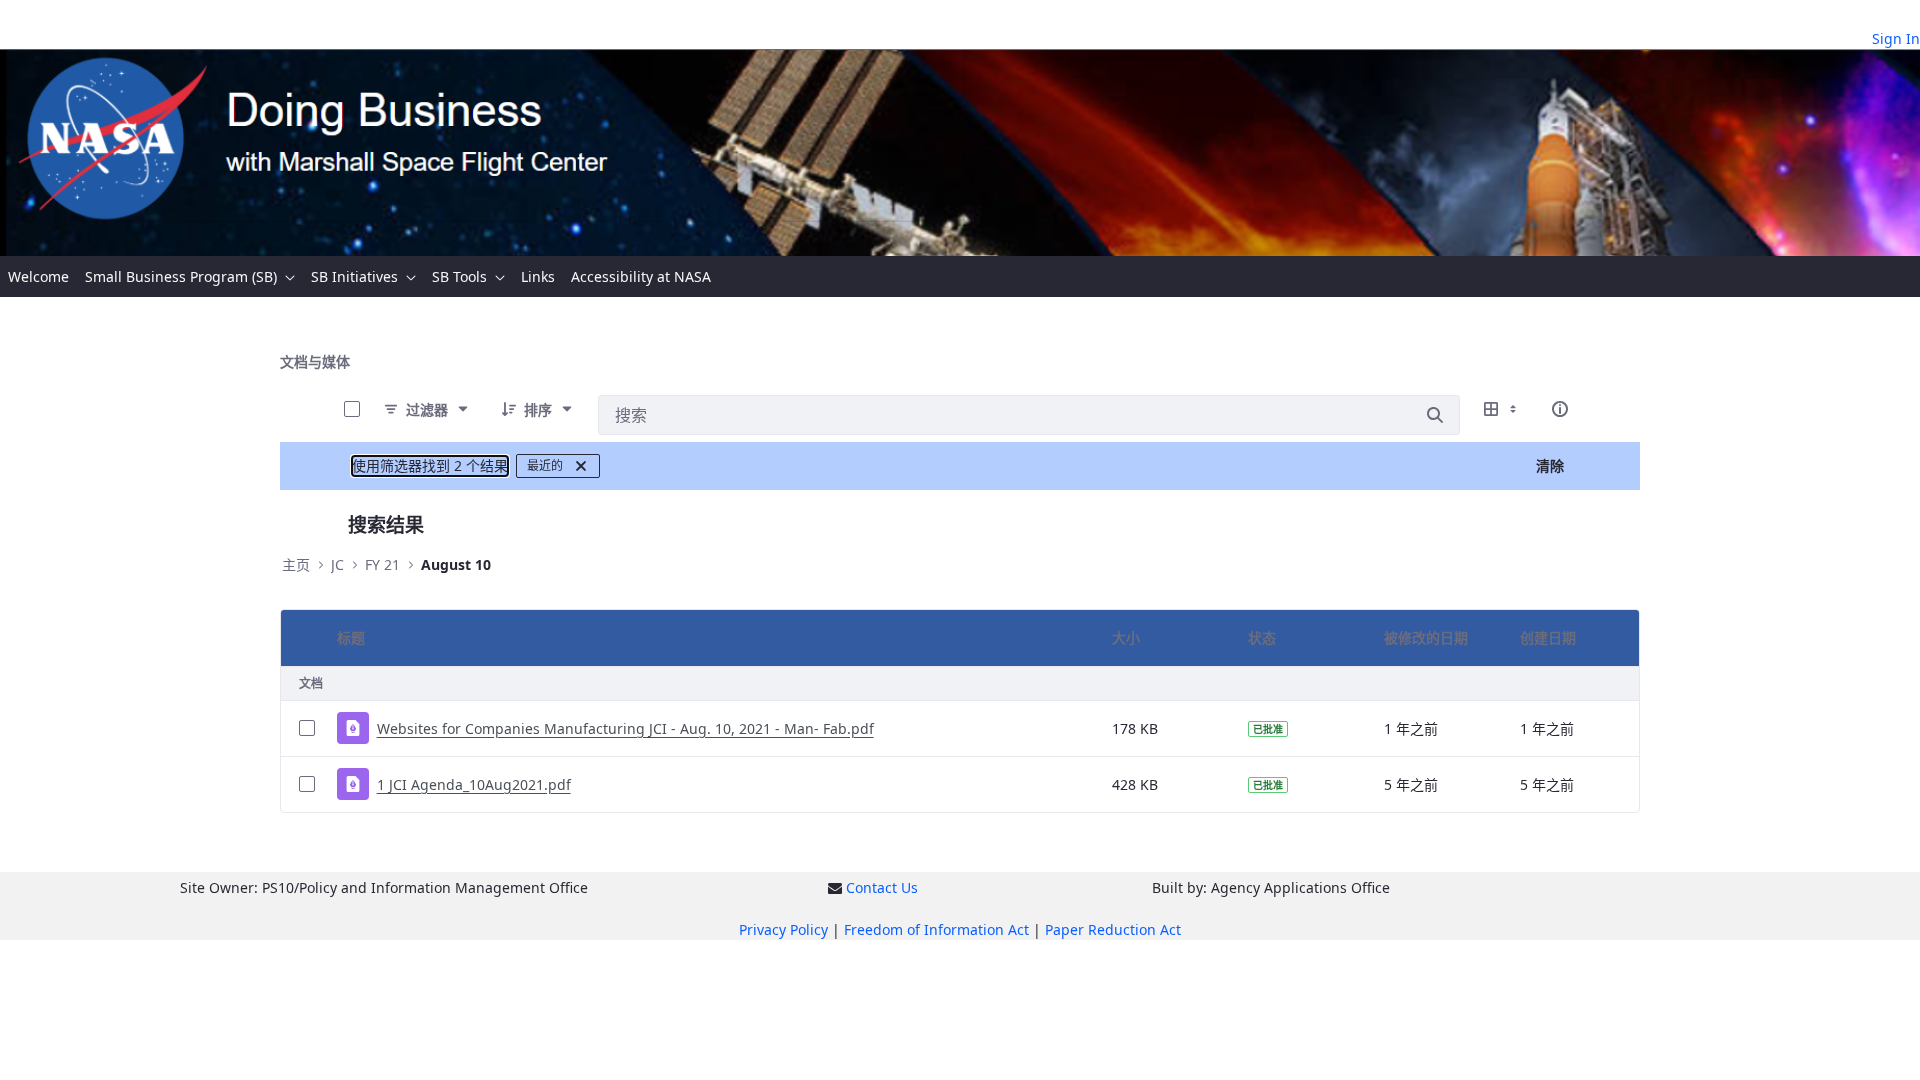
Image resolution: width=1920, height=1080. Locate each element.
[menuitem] (38, 276)
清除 (1550, 465)
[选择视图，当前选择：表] (1502, 409)
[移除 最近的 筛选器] (581, 466)
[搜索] (1435, 415)
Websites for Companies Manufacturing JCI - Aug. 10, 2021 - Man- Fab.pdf (625, 728)
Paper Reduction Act (1113, 929)
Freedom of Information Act (936, 929)
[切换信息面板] (1560, 409)
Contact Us (882, 887)
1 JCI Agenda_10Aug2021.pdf (474, 784)
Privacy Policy (783, 929)
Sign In (1896, 38)
